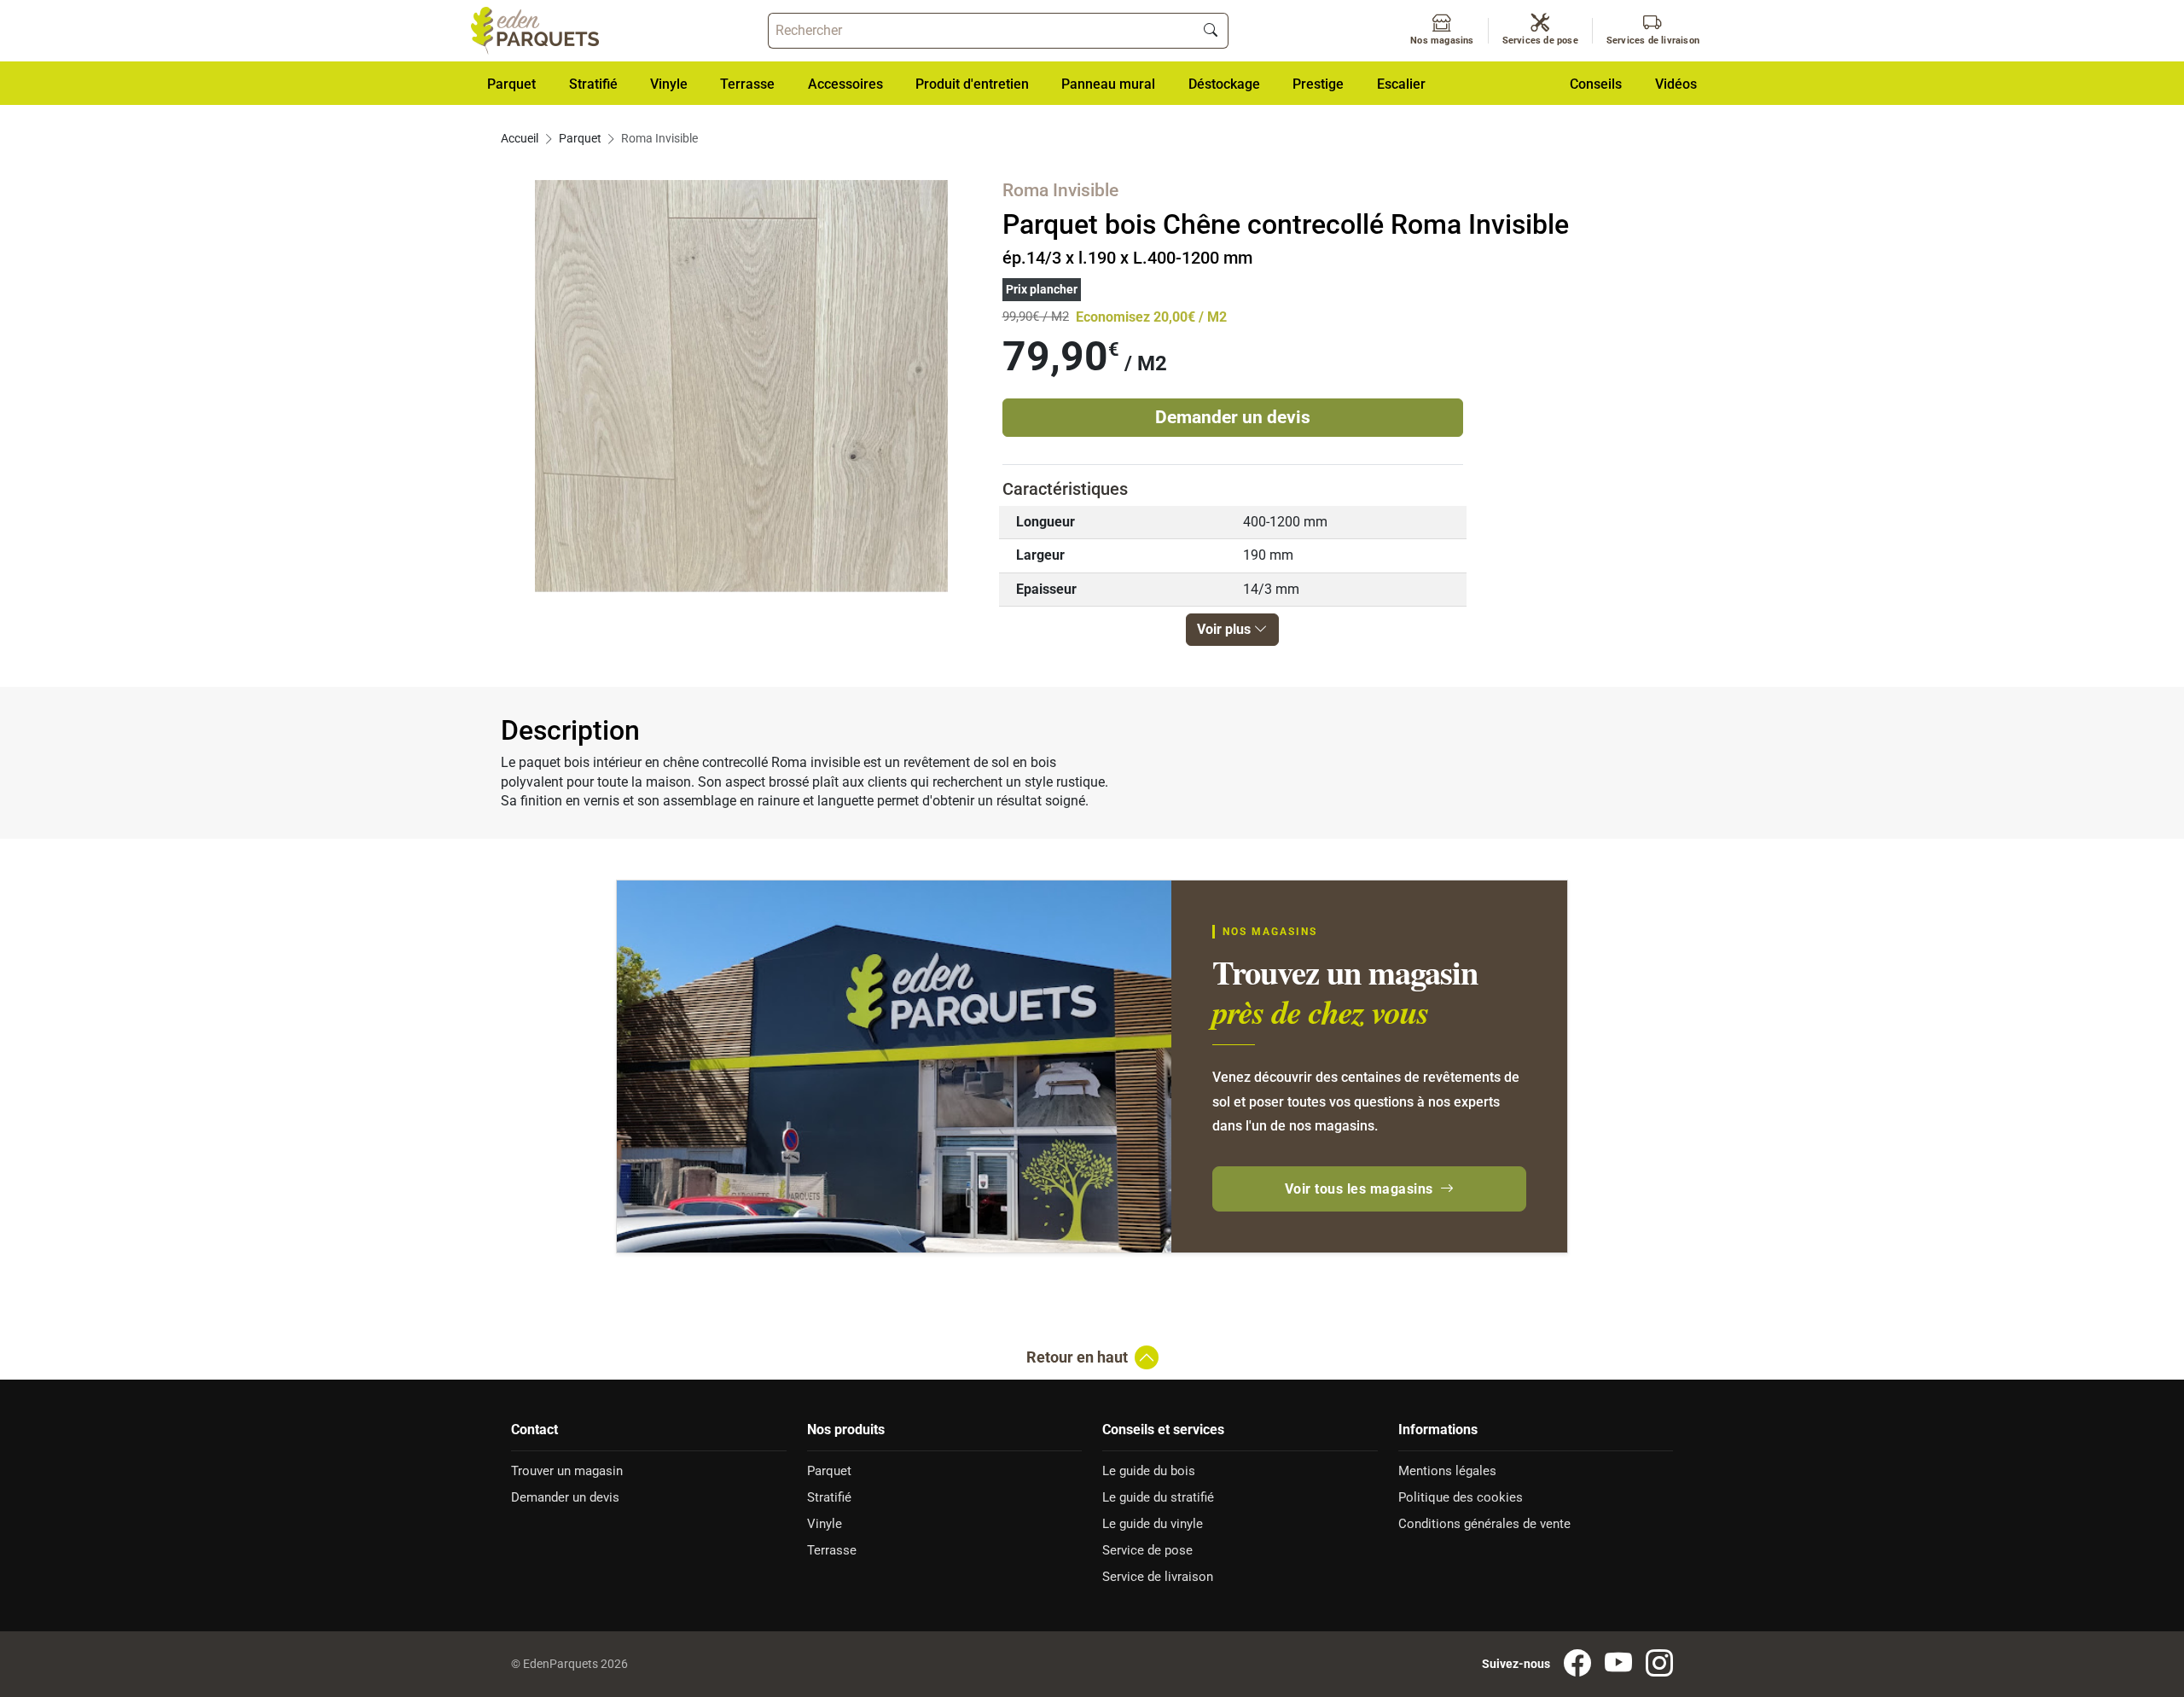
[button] (845, 83)
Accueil (520, 139)
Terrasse (832, 1550)
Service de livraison (1158, 1577)
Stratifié (829, 1497)
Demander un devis (1233, 417)
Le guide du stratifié (1158, 1497)
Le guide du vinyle (1153, 1524)
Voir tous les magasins (1359, 1189)
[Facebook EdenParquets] (1577, 1664)
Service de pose (1147, 1550)
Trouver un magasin (567, 1471)
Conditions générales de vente (1484, 1524)
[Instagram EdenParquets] (1659, 1664)
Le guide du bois (1149, 1471)
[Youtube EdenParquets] (1618, 1664)
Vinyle (825, 1524)
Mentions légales (1447, 1471)
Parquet (580, 139)
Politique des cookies (1461, 1497)
